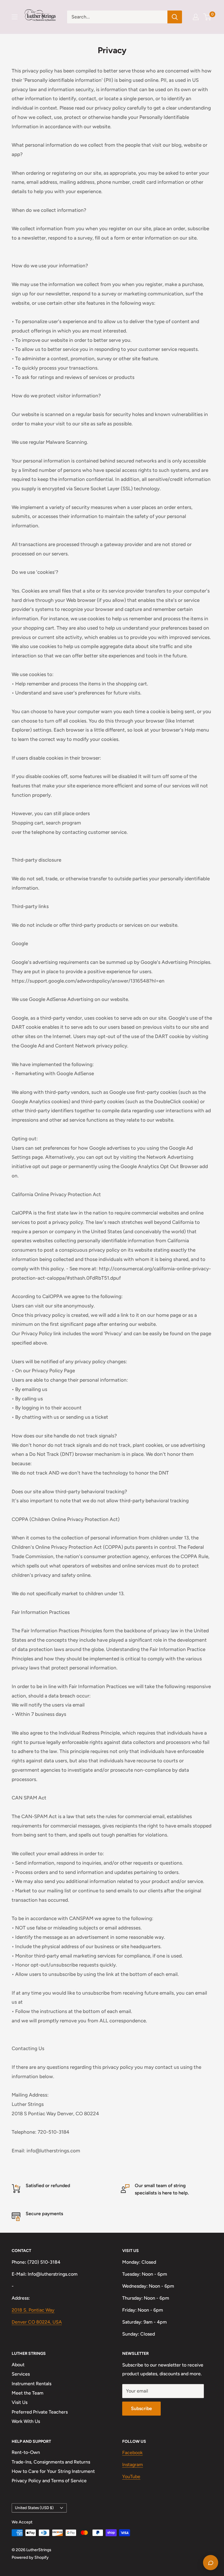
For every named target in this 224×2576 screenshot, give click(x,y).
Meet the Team (28, 2393)
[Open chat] (211, 2563)
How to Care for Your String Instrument (53, 2471)
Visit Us (20, 2402)
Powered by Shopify (30, 2557)
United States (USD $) (34, 2508)
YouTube (131, 2477)
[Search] (175, 17)
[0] (208, 17)
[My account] (196, 17)
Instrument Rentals (32, 2384)
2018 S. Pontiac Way (33, 2310)
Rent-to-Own (26, 2452)
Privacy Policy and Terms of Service (49, 2481)
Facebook (132, 2453)
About (18, 2365)
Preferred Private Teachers (40, 2412)
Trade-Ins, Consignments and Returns (51, 2462)
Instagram (133, 2465)
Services (21, 2374)
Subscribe (141, 2408)
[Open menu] (15, 17)
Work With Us (26, 2421)
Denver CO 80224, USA (37, 2322)
